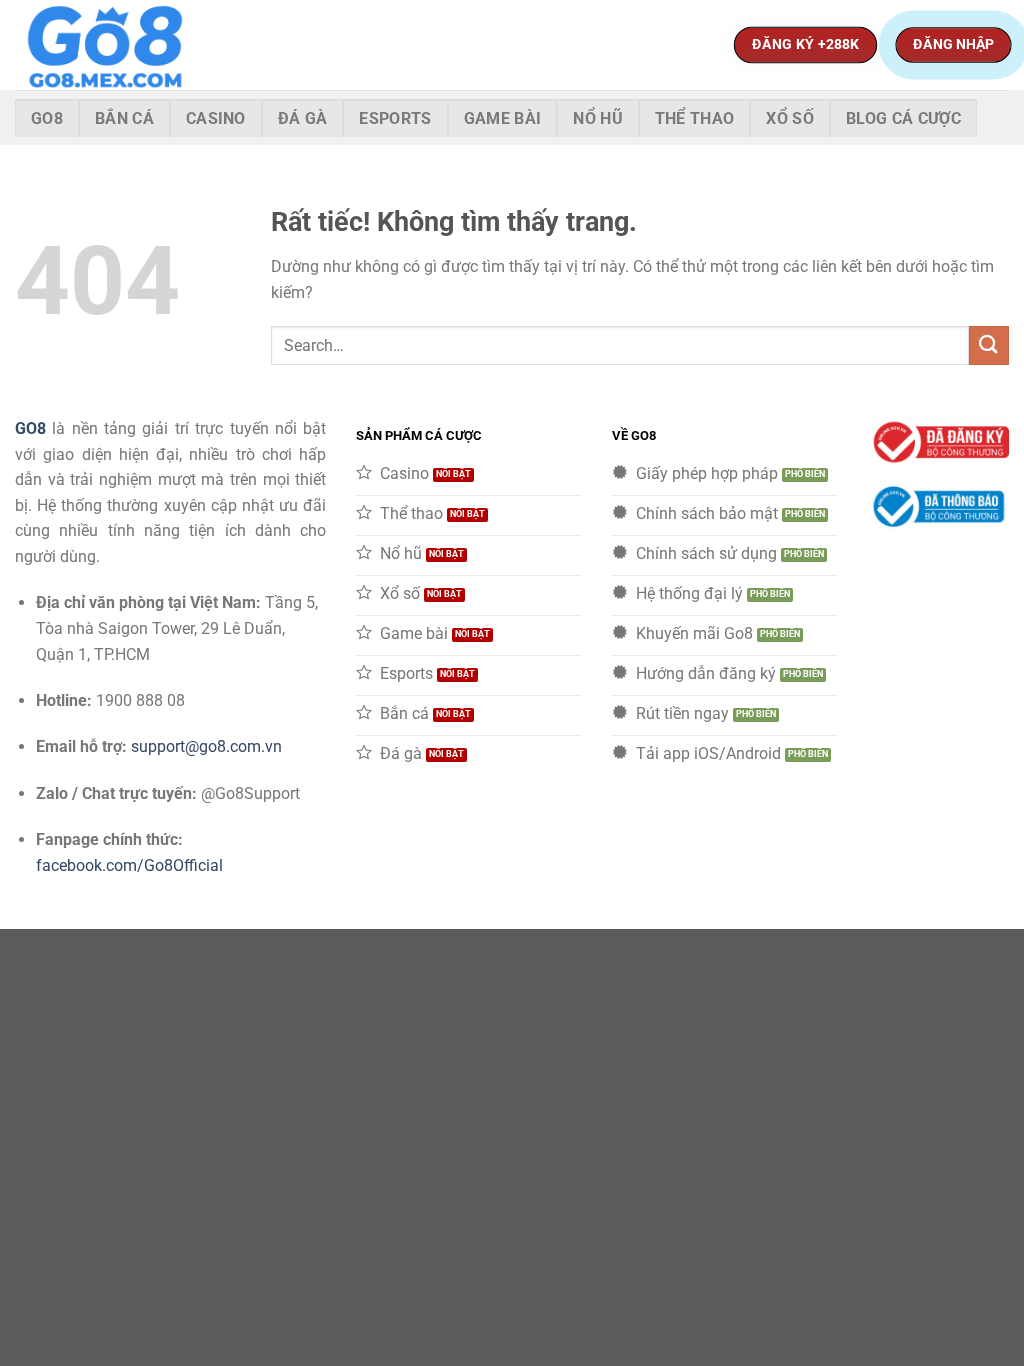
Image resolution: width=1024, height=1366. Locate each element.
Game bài (503, 118)
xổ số (790, 118)
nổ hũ (598, 118)
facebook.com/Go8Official (129, 865)
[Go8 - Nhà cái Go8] (115, 45)
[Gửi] (989, 345)
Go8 (47, 118)
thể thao (695, 118)
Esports (395, 118)
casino (216, 118)
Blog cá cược (903, 118)
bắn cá (124, 118)
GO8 (30, 428)
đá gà (303, 118)
